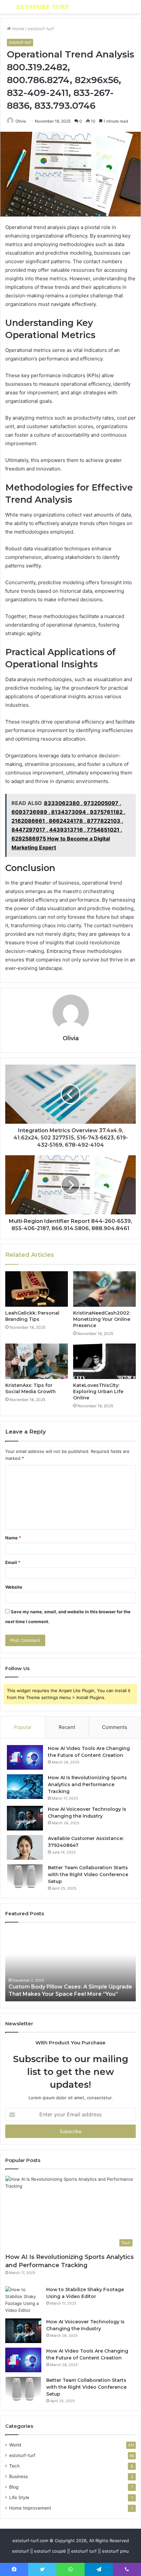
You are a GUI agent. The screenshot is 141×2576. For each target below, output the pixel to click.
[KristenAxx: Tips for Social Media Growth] (37, 1361)
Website (14, 1587)
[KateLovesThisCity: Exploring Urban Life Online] (104, 1361)
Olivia (21, 121)
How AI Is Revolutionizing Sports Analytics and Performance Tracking (87, 1784)
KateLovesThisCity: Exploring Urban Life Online (98, 1391)
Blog (14, 2487)
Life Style (19, 2497)
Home (18, 29)
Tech (14, 2466)
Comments (115, 1727)
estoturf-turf (41, 29)
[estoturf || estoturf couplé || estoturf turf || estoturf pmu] (43, 7)
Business (19, 2476)
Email (13, 1562)
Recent (67, 1727)
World (15, 2445)
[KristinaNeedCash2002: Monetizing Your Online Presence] (104, 1289)
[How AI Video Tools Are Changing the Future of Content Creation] (25, 1757)
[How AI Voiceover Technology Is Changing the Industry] (25, 1818)
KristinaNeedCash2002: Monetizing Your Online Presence (102, 1319)
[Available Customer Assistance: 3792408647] (25, 1847)
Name (13, 1538)
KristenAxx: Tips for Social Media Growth (30, 1388)
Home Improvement (30, 2508)
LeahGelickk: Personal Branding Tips (32, 1316)
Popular (23, 1727)
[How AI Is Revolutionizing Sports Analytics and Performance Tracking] (25, 1787)
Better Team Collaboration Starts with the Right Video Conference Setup (88, 1874)
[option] (70, 1965)
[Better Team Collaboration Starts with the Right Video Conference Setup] (25, 1877)
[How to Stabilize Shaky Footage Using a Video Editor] (23, 2300)
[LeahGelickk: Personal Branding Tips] (37, 1289)
